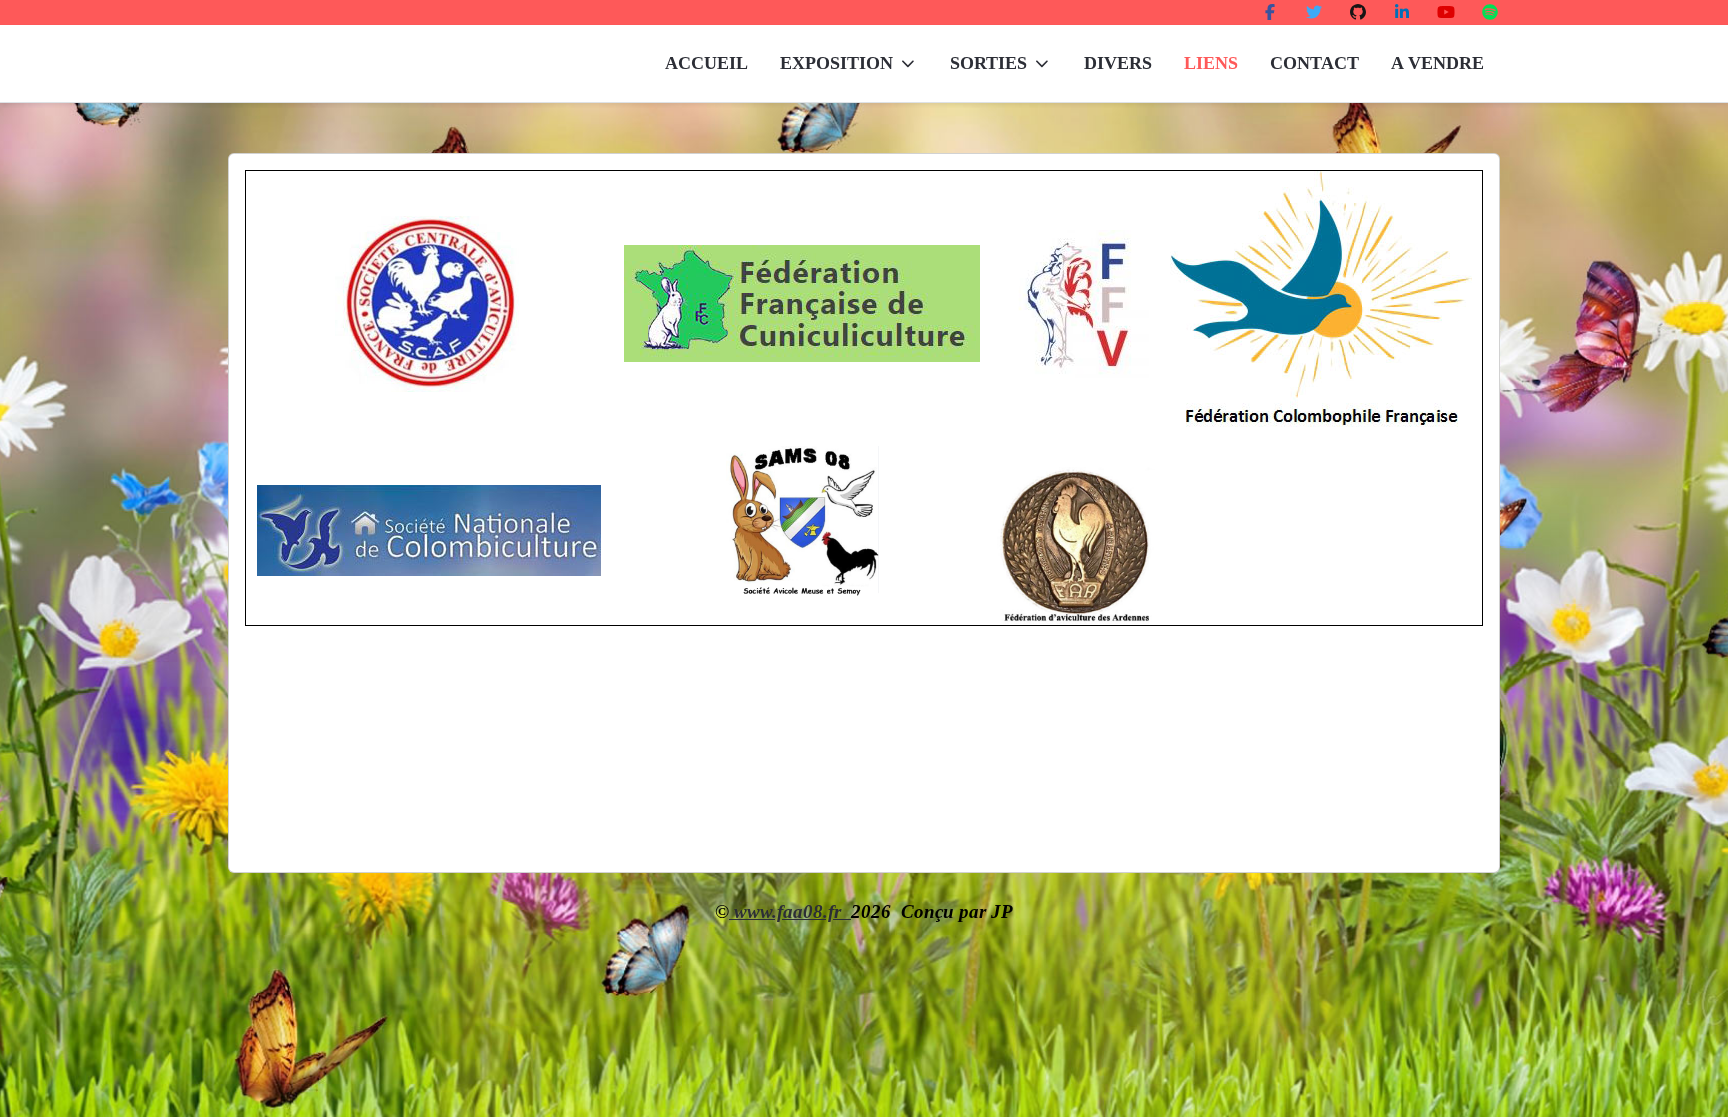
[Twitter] (1314, 12)
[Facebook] (1270, 12)
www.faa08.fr (790, 911)
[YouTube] (1446, 12)
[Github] (1358, 12)
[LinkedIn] (1402, 12)
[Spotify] (1490, 12)
